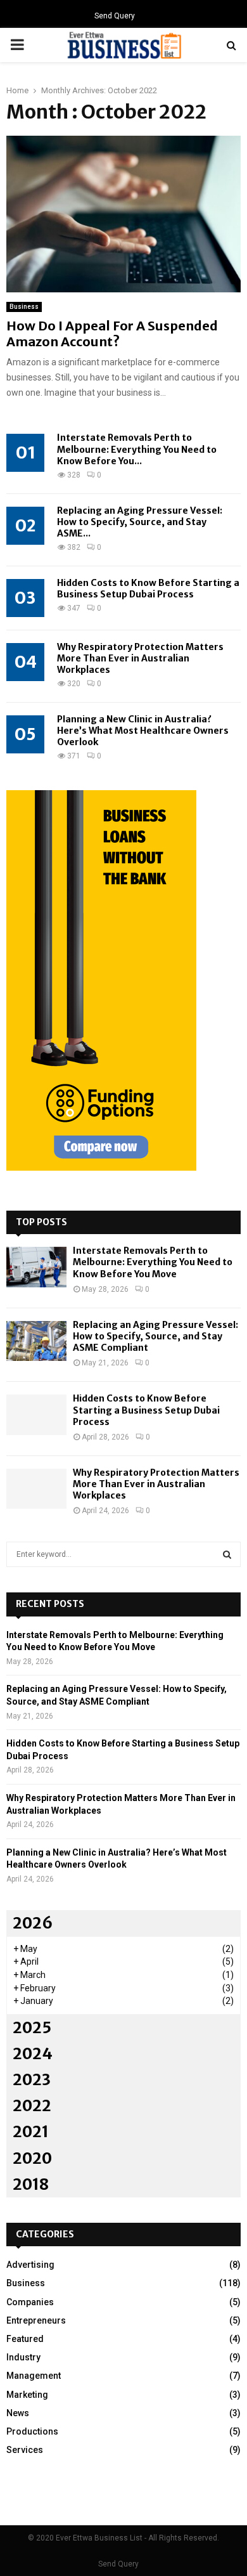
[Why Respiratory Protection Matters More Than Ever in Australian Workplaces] (36, 1489)
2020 (32, 2158)
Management (34, 2376)
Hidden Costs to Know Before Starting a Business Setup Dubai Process (148, 589)
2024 (33, 2054)
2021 (31, 2132)
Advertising (30, 2265)
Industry (23, 2357)
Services (25, 2450)
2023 (32, 2080)
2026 (33, 1923)
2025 (32, 2028)
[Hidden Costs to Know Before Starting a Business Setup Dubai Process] (36, 1415)
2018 (31, 2184)
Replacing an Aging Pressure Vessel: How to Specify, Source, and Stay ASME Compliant (155, 1336)
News (18, 2413)
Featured (25, 2339)
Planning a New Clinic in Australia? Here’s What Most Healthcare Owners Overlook (143, 731)
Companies (30, 2302)
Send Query (115, 16)
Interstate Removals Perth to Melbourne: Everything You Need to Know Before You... (137, 449)
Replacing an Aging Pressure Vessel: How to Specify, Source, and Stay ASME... (140, 522)
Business (24, 307)
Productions (32, 2431)
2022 (32, 2106)
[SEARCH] (227, 1554)
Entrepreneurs (36, 2320)
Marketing (27, 2395)
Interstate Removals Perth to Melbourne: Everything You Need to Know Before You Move (153, 1262)
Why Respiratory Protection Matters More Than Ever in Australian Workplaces (140, 658)
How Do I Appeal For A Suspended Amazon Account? (112, 334)
